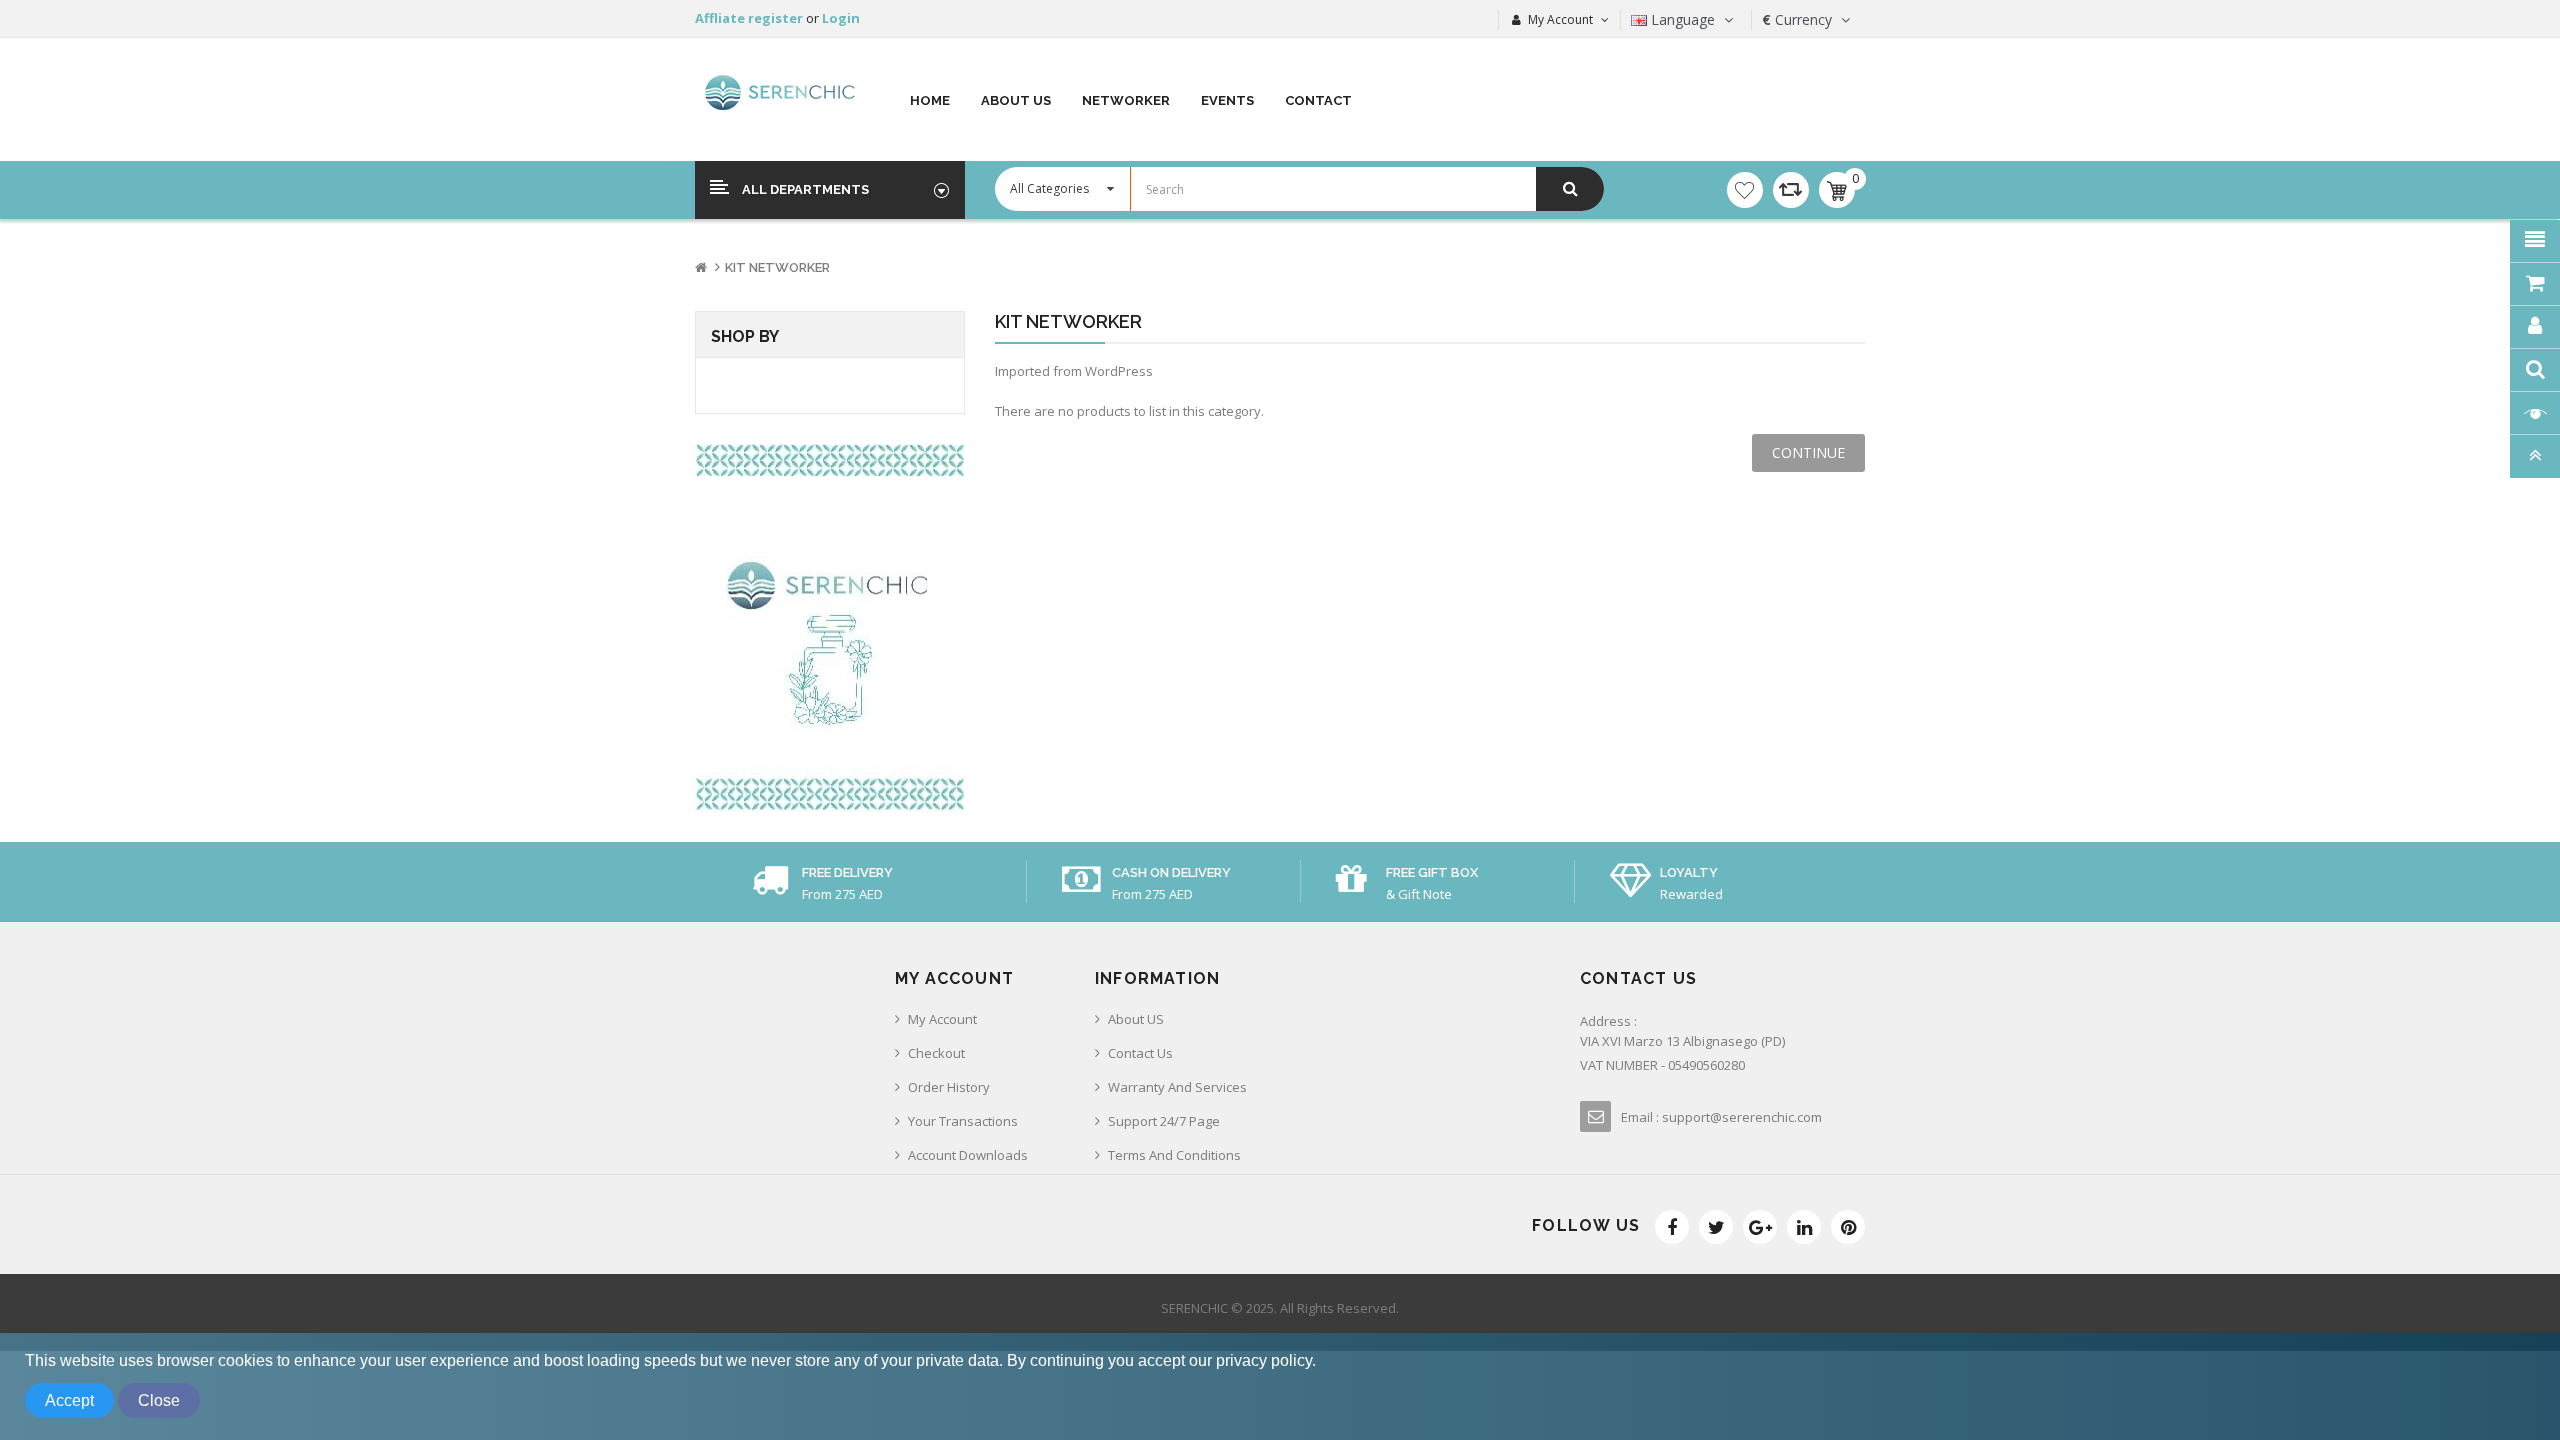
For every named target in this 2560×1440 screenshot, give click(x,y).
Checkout (936, 1053)
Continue (1808, 452)
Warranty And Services (1177, 1087)
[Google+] (1760, 1227)
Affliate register (750, 18)
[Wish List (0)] (1745, 190)
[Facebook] (1672, 1227)
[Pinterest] (1848, 1227)
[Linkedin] (1804, 1227)
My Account (942, 1019)
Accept (69, 1400)
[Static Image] (830, 628)
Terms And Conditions (1174, 1155)
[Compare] (1791, 190)
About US (1136, 1019)
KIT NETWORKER (777, 267)
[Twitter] (1716, 1227)
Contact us (1140, 1053)
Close (159, 1400)
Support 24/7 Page (1164, 1121)
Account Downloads (968, 1155)
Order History (949, 1087)
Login (841, 18)
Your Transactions (963, 1121)
